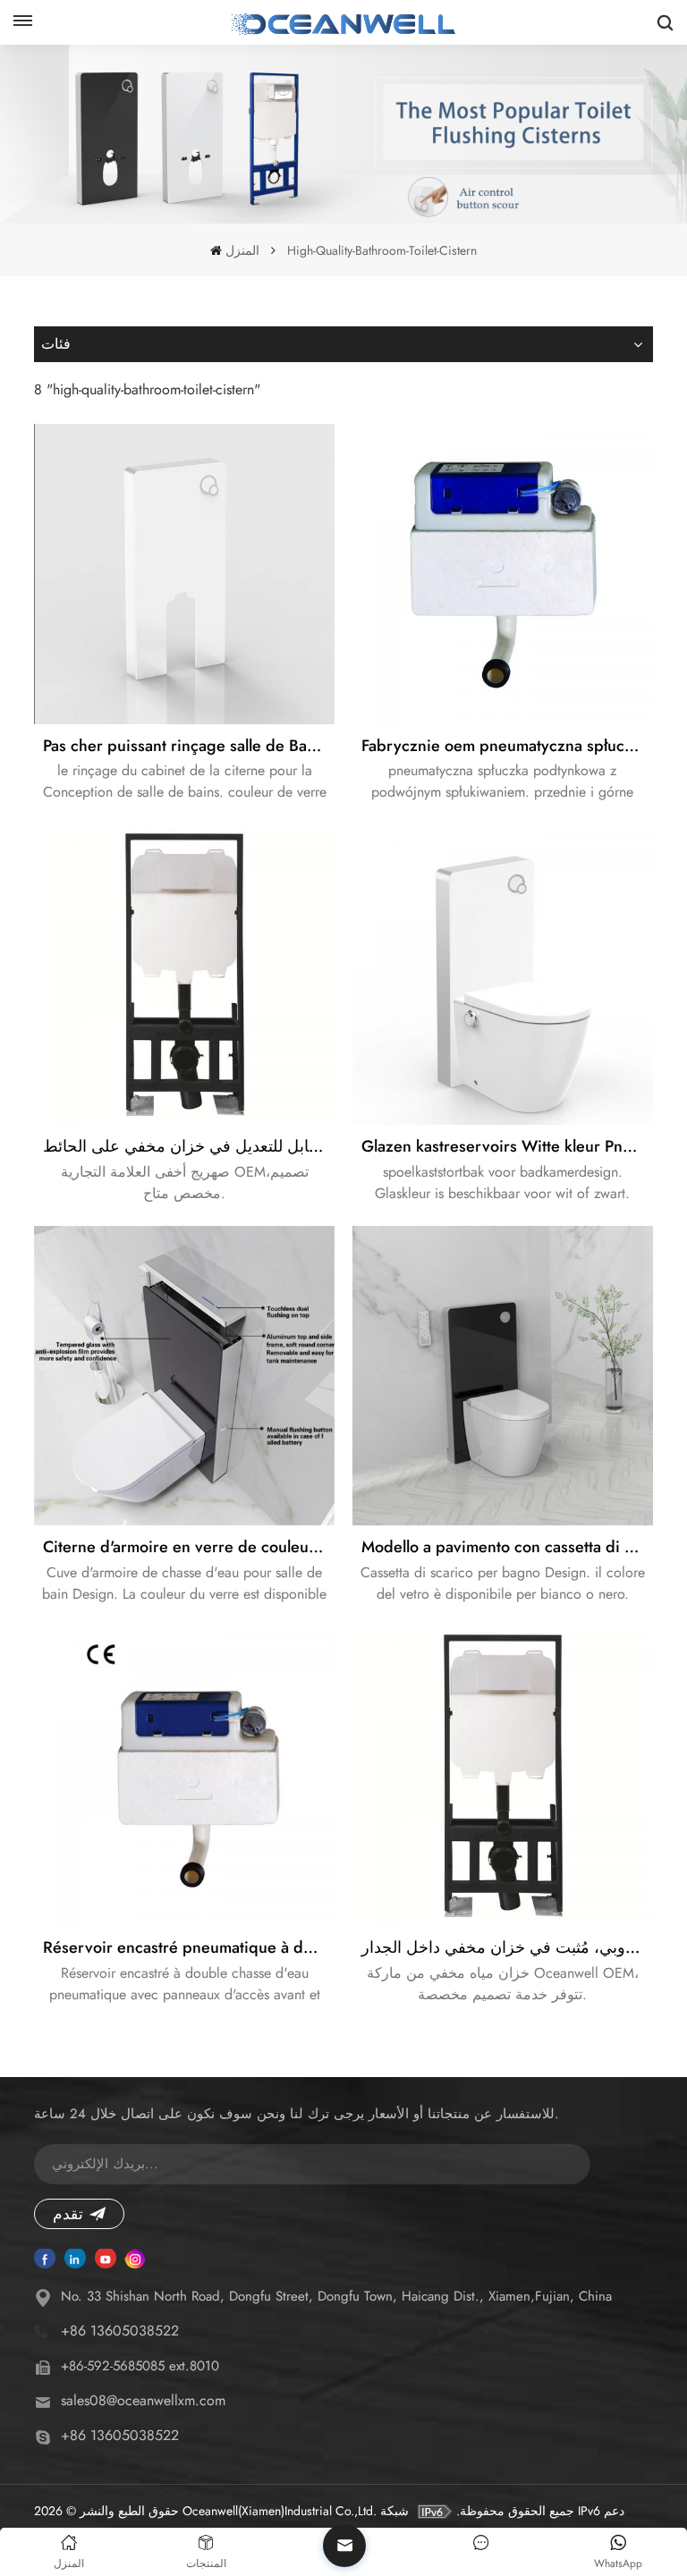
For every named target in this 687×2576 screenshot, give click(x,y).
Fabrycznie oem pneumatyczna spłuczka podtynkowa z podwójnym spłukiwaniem (507, 746)
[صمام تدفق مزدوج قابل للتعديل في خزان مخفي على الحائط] (184, 975)
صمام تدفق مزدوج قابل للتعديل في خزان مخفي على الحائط (188, 1146)
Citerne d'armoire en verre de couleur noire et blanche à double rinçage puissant (188, 1547)
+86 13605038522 (120, 2331)
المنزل (242, 250)
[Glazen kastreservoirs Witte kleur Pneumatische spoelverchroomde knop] (502, 975)
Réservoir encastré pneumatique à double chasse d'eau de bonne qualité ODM (188, 1947)
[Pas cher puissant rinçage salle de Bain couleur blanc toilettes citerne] (184, 574)
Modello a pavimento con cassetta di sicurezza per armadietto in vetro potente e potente (507, 1547)
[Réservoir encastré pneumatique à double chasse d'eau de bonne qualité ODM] (184, 1776)
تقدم (68, 2214)
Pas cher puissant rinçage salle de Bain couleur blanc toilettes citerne (188, 746)
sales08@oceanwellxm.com (143, 2400)
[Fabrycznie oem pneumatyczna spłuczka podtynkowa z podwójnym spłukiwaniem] (502, 574)
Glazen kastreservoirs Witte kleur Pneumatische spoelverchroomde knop (507, 1146)
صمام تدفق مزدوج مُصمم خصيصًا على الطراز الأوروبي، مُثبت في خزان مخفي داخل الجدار (507, 1947)
